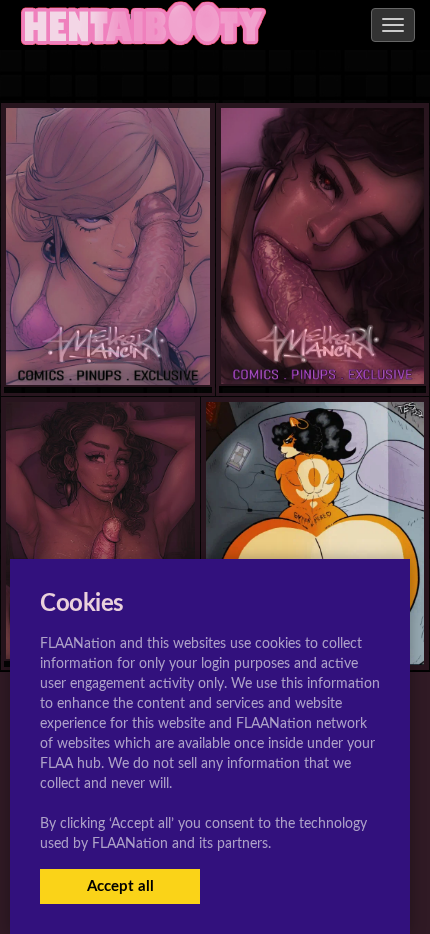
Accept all (120, 886)
